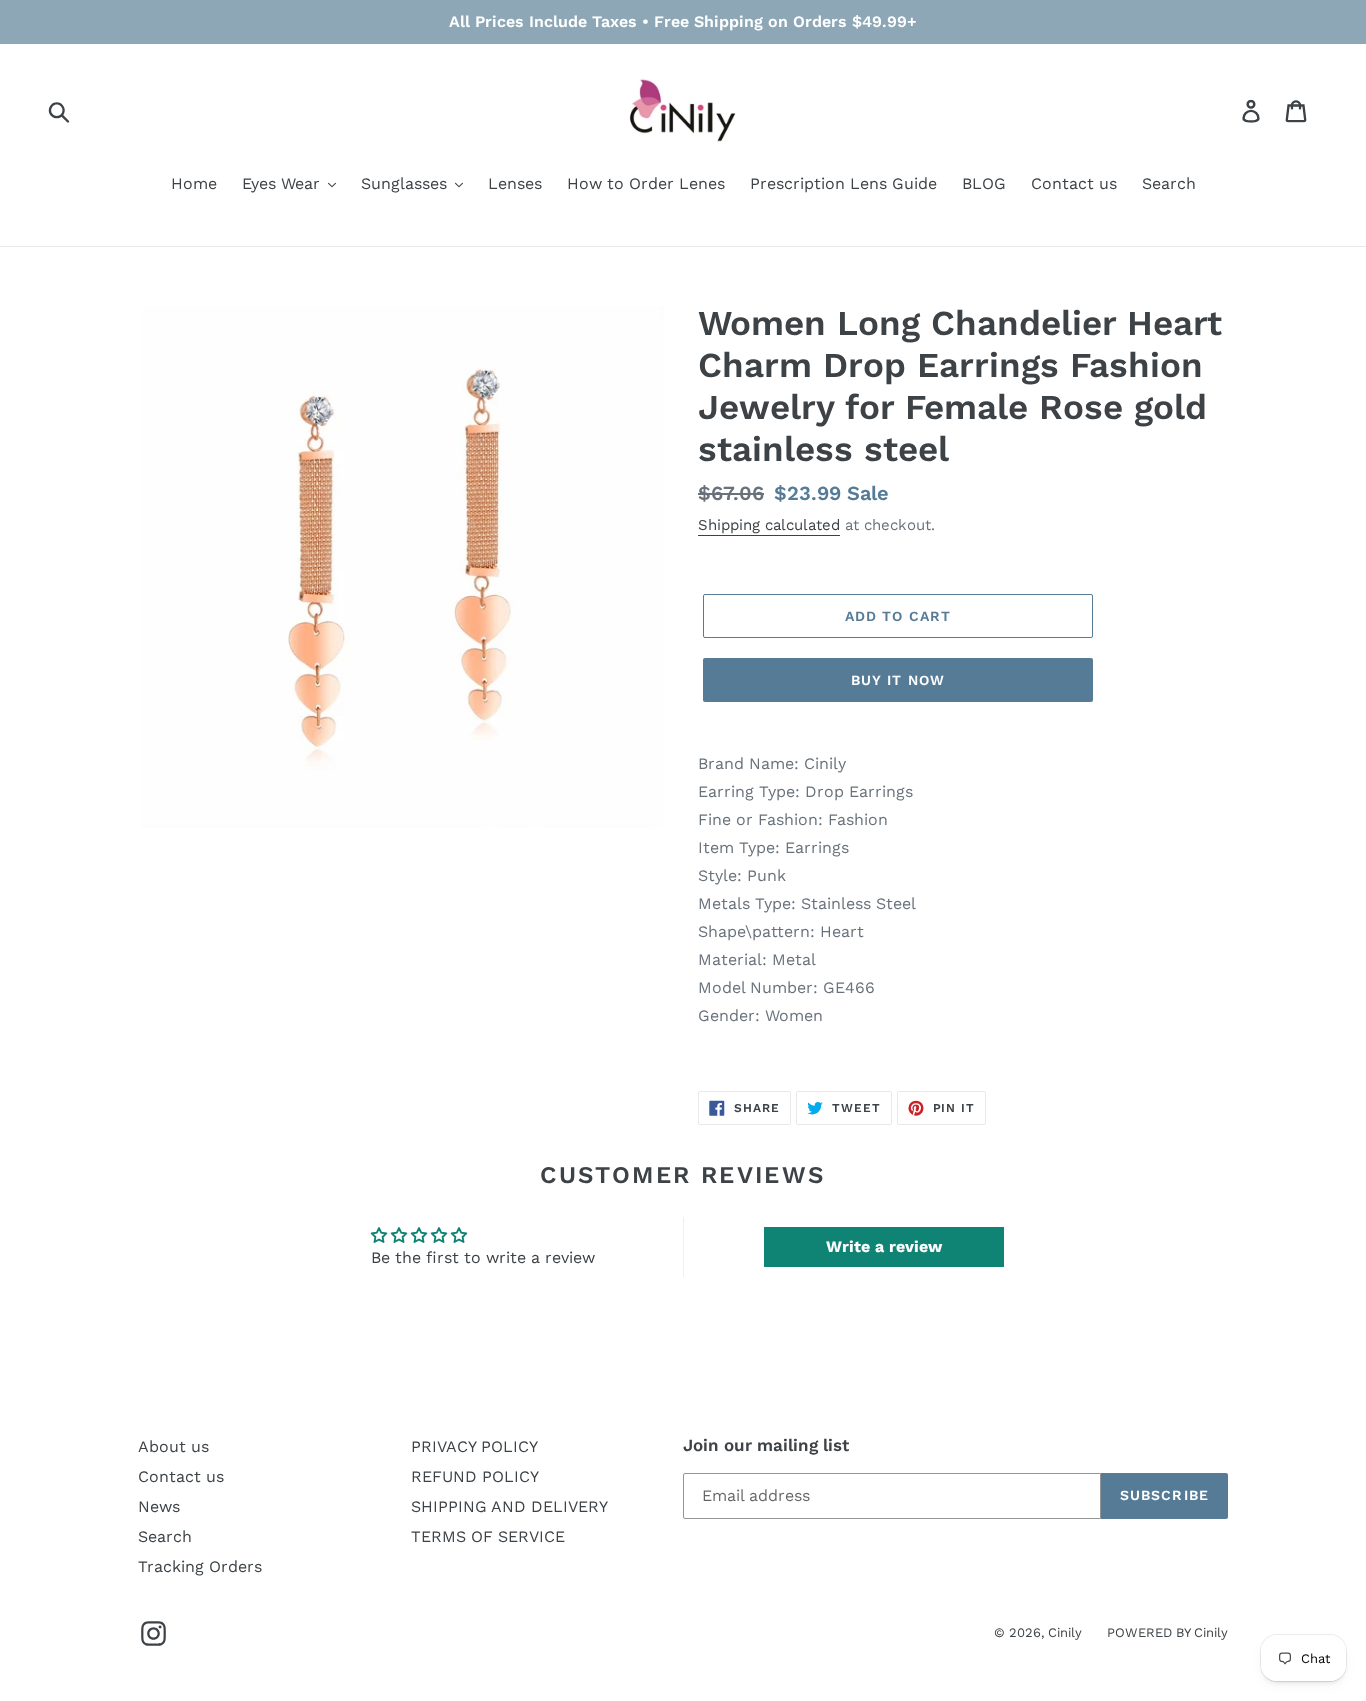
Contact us (181, 1476)
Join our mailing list (766, 1445)
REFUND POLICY (475, 1476)
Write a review (884, 1246)
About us (173, 1446)
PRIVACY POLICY (474, 1446)
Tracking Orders (200, 1566)
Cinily (1065, 1632)
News (159, 1506)
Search (165, 1536)
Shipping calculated (769, 525)
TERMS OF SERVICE (488, 1536)
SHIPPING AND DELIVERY (509, 1506)
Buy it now (898, 680)
